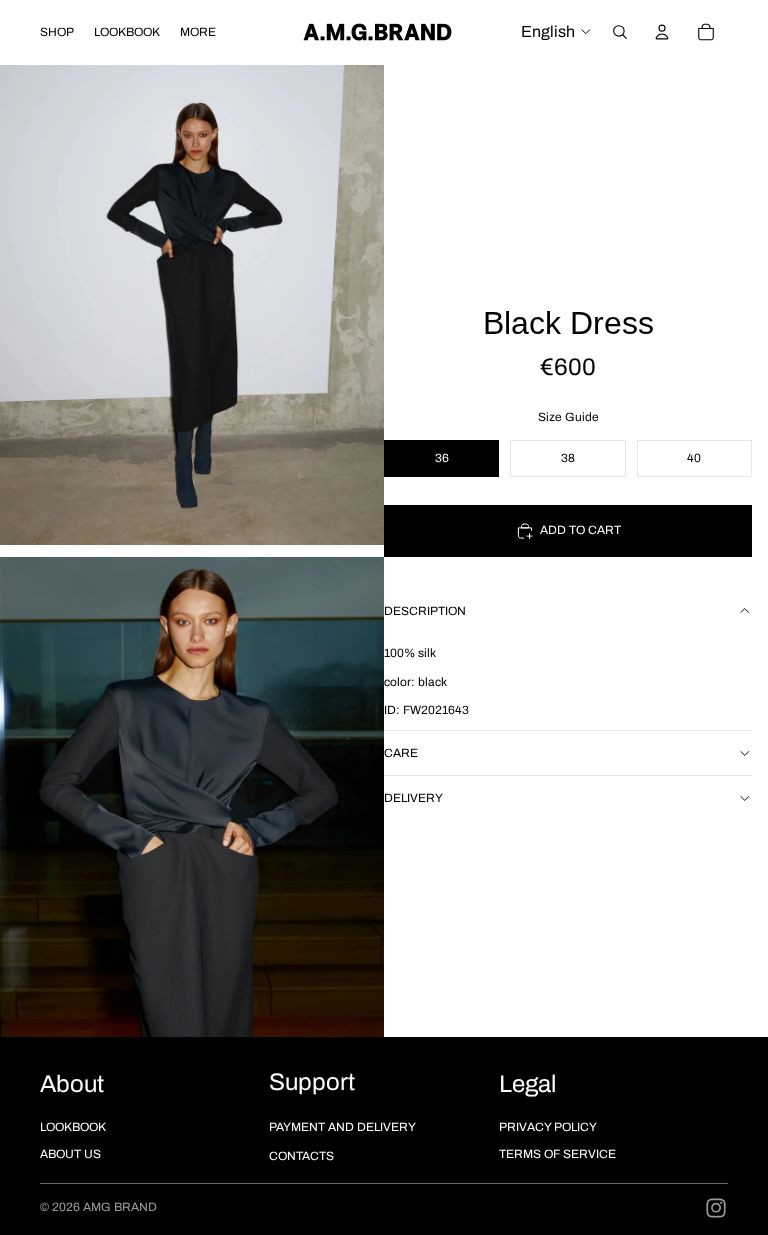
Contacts (301, 1156)
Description (425, 611)
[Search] (620, 32)
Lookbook (73, 1127)
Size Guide (568, 417)
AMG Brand (120, 1207)
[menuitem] (198, 32)
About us (70, 1154)
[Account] (662, 32)
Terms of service (557, 1154)
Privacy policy (548, 1127)
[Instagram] (716, 1208)
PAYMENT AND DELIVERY (342, 1127)
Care (401, 753)
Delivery (413, 798)
